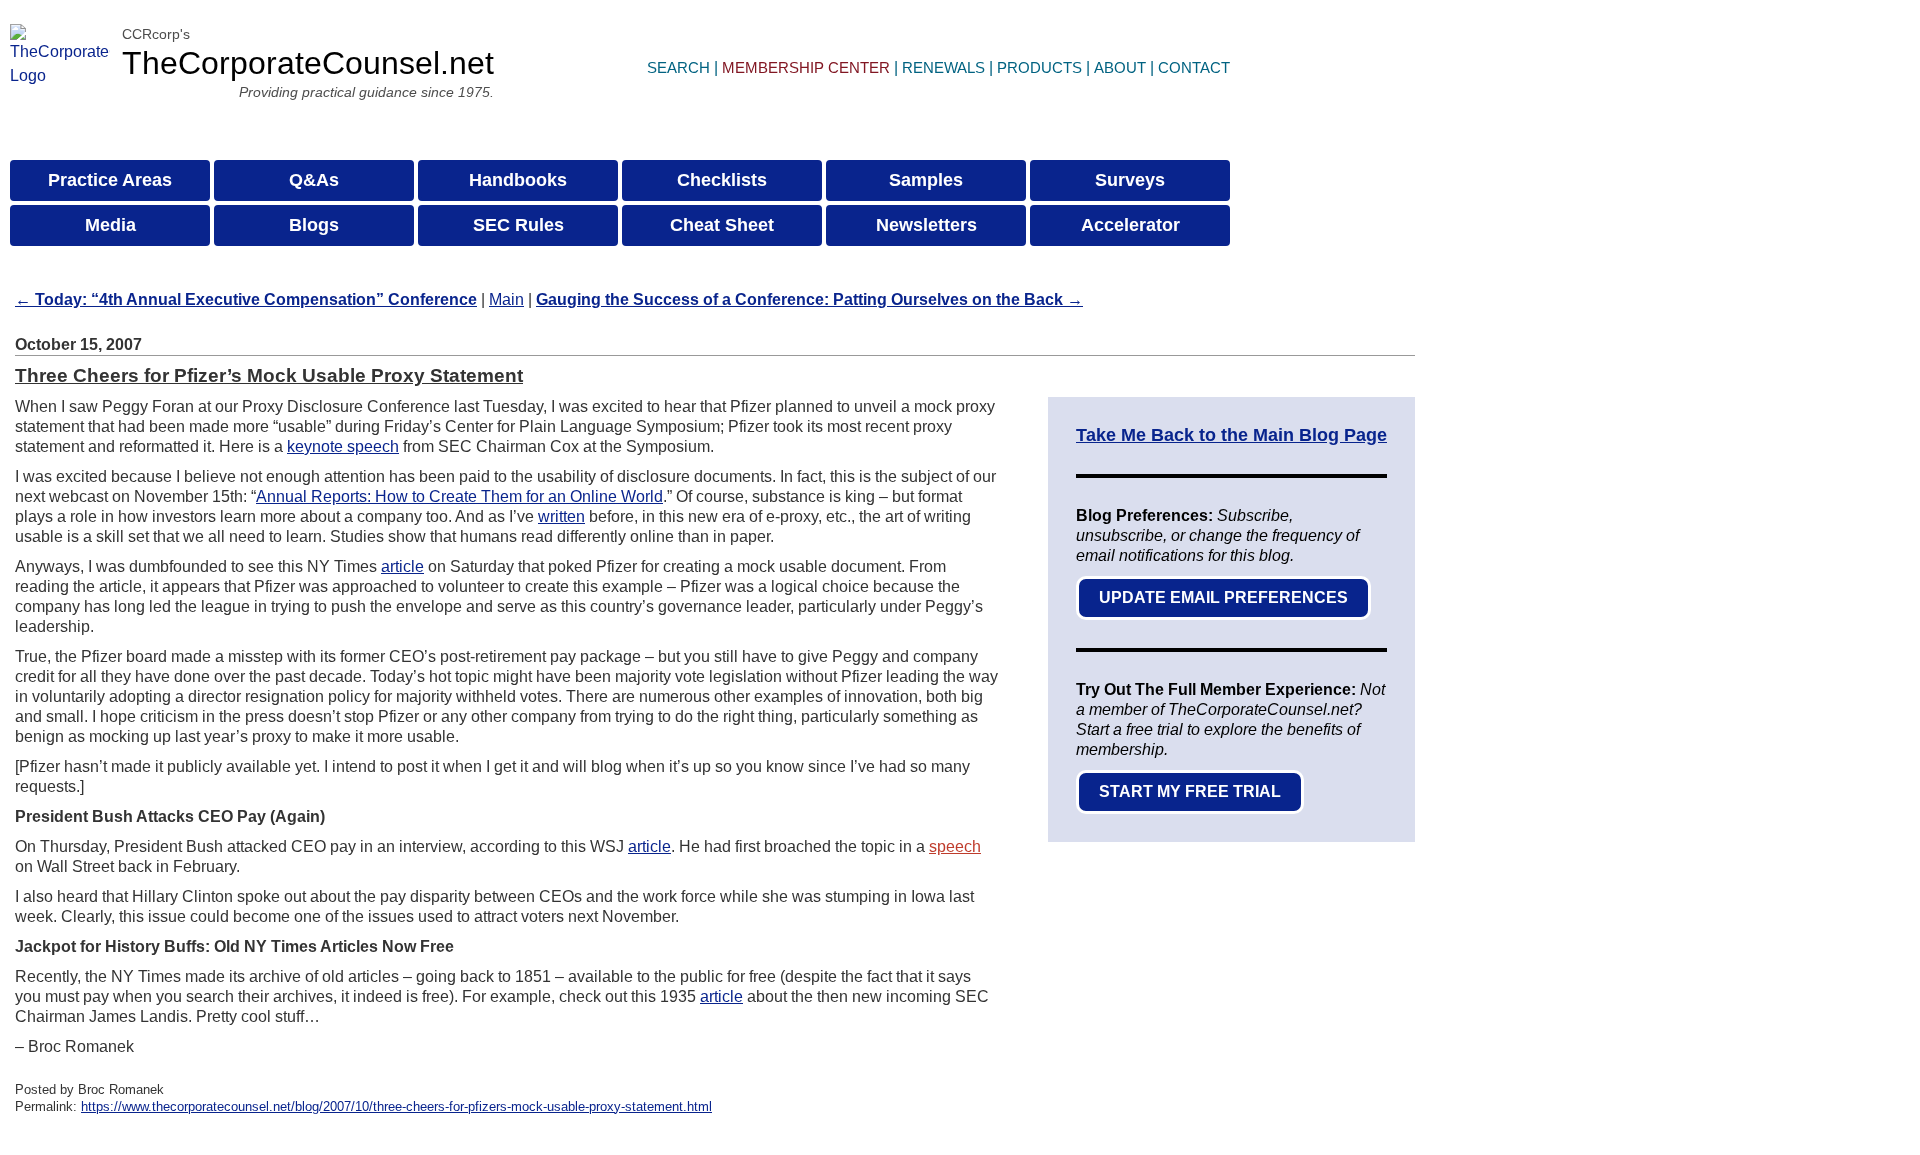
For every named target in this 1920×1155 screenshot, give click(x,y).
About (1120, 67)
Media (110, 225)
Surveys (1130, 180)
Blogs (314, 225)
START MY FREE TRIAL (1190, 791)
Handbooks (518, 180)
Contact (1194, 67)
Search (678, 67)
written (561, 516)
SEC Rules (518, 225)
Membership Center (806, 67)
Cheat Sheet (722, 225)
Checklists (722, 180)
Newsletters (926, 225)
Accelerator (1130, 225)
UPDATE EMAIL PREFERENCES (1223, 597)
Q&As (314, 180)
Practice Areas (110, 180)
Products (1039, 67)
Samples (926, 180)
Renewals (943, 67)
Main (506, 299)
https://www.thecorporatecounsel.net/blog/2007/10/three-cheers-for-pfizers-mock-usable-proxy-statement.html (396, 1106)
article (402, 566)
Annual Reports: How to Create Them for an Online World (459, 496)
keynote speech (343, 446)
